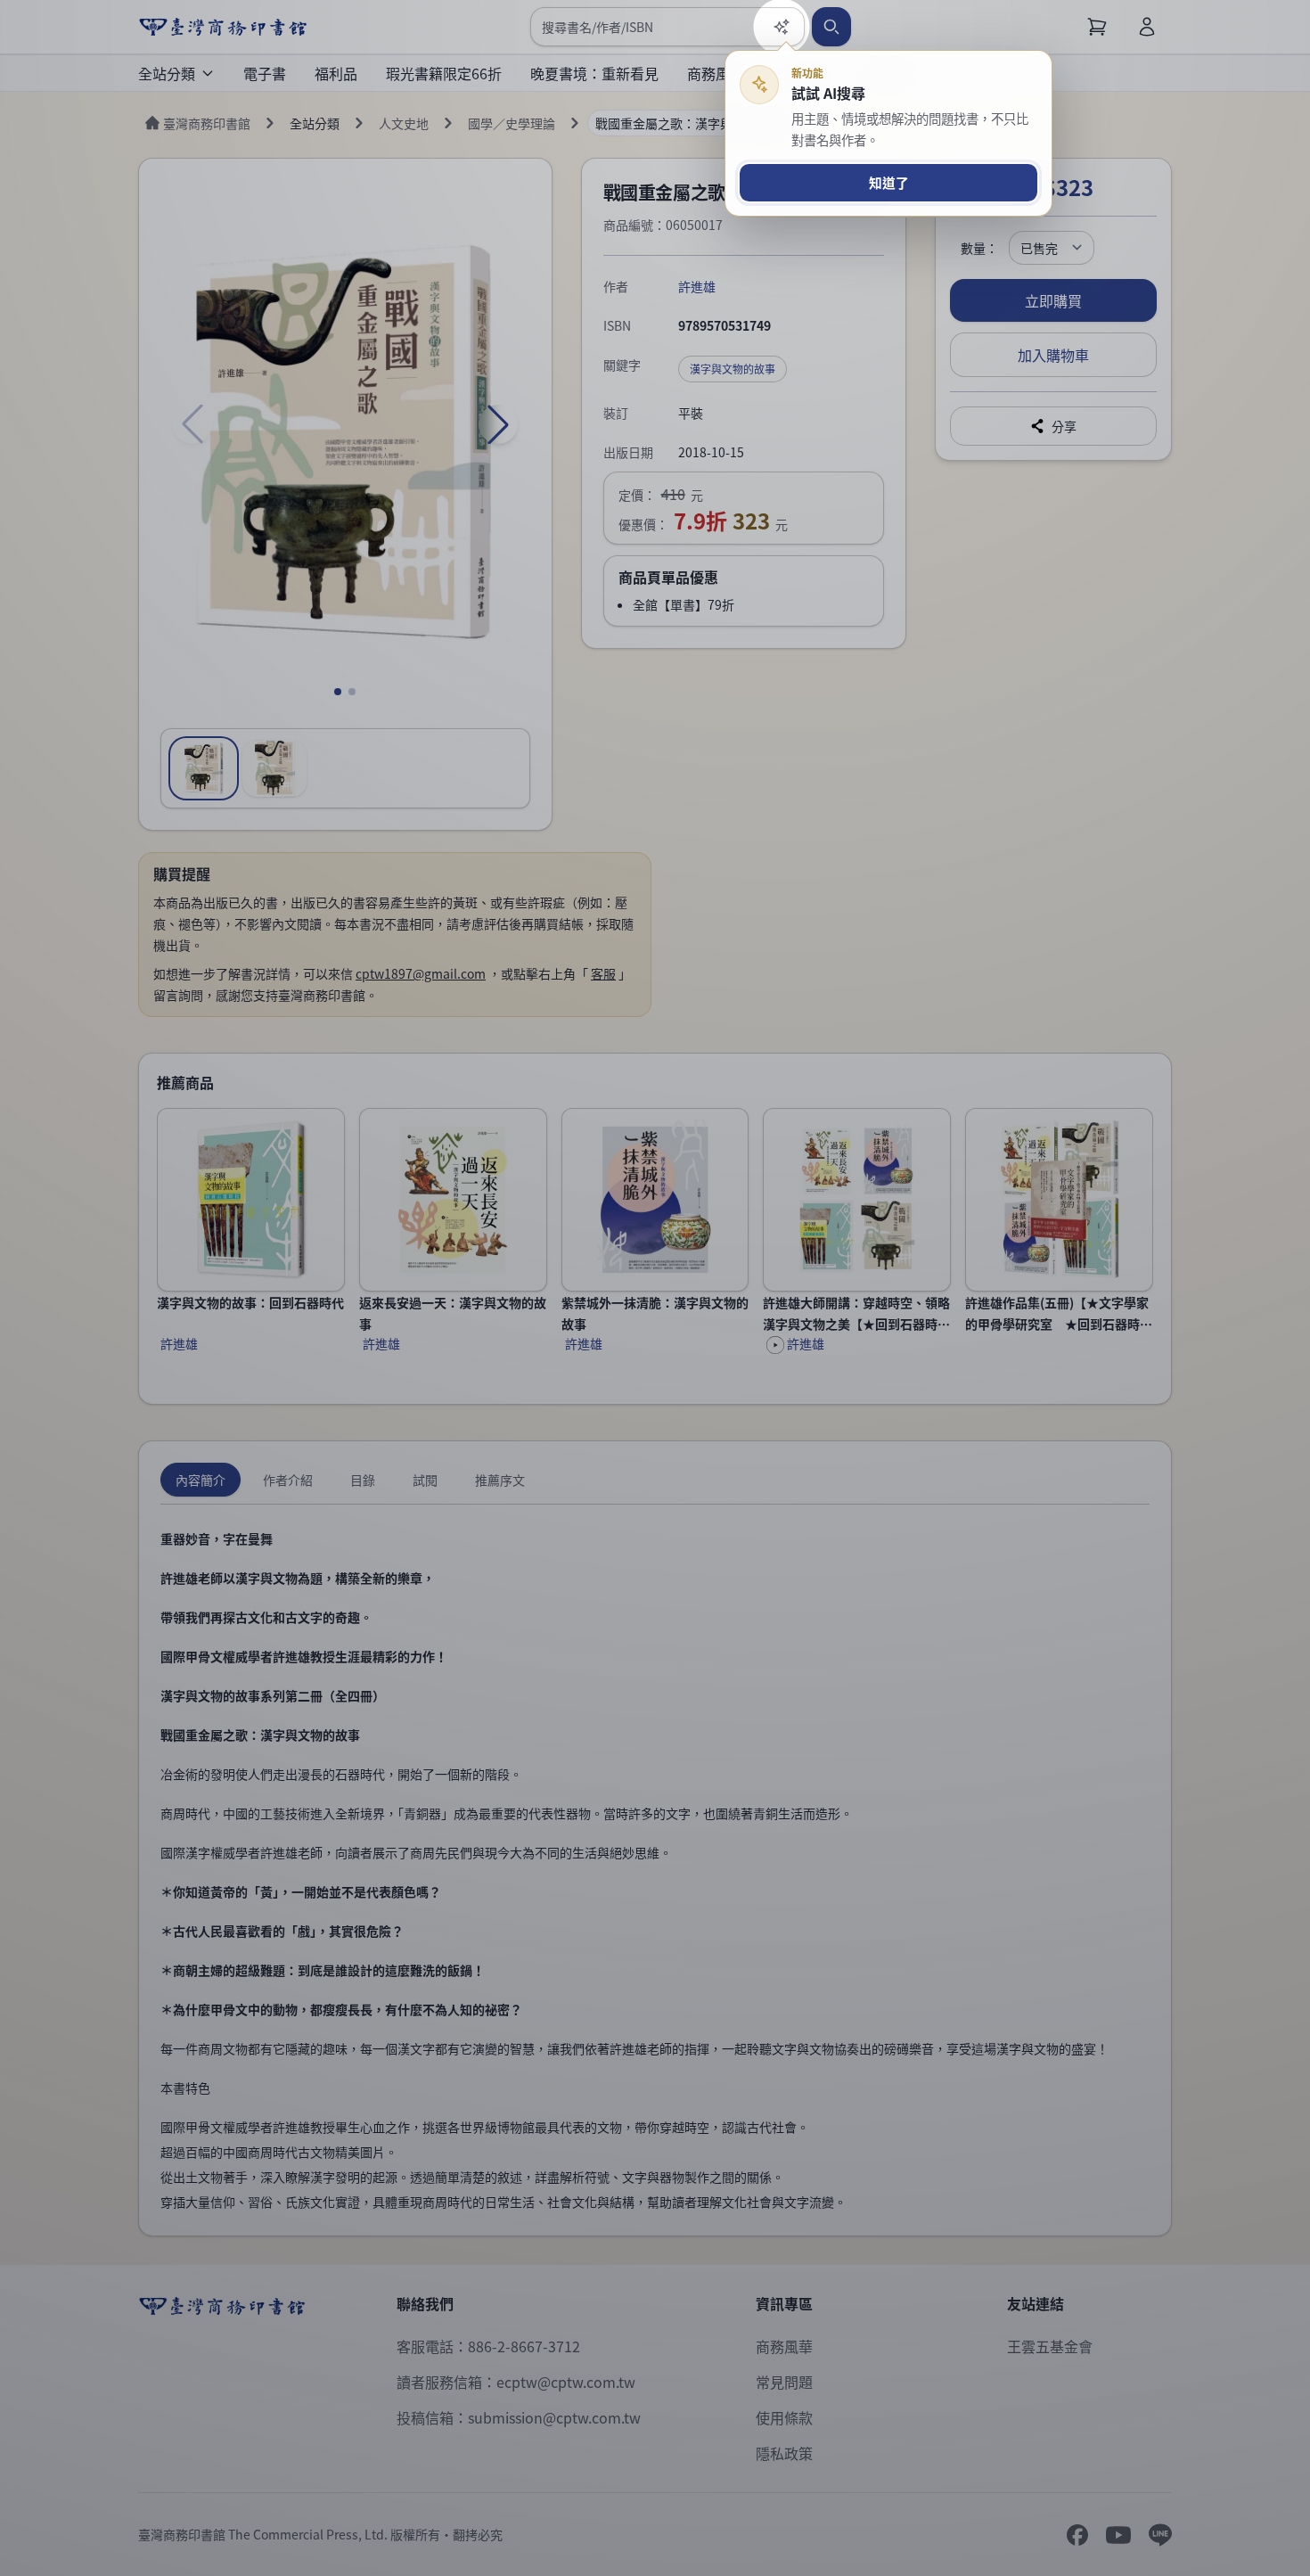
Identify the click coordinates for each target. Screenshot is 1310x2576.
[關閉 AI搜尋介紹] (655, 1288)
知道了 (889, 182)
